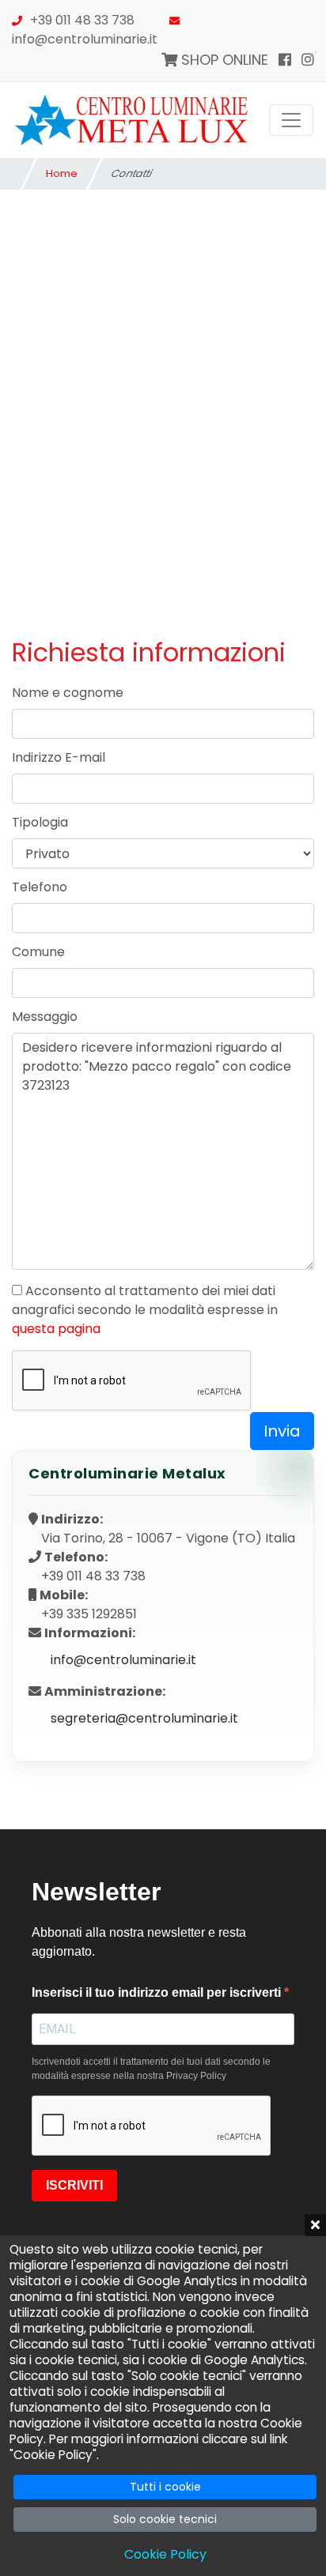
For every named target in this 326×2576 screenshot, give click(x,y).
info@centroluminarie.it (85, 39)
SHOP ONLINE (223, 60)
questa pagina (56, 1329)
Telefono (40, 887)
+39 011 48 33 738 (82, 20)
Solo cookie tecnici (165, 2519)
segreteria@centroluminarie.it (144, 1718)
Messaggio (45, 1017)
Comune (38, 952)
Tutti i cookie (165, 2487)
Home (62, 173)
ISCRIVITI (74, 2185)
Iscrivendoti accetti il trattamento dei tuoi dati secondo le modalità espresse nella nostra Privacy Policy (151, 2069)
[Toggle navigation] (291, 120)
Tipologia (40, 822)
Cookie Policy (165, 2554)
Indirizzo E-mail (59, 757)
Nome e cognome (68, 693)
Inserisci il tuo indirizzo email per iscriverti (158, 1992)
